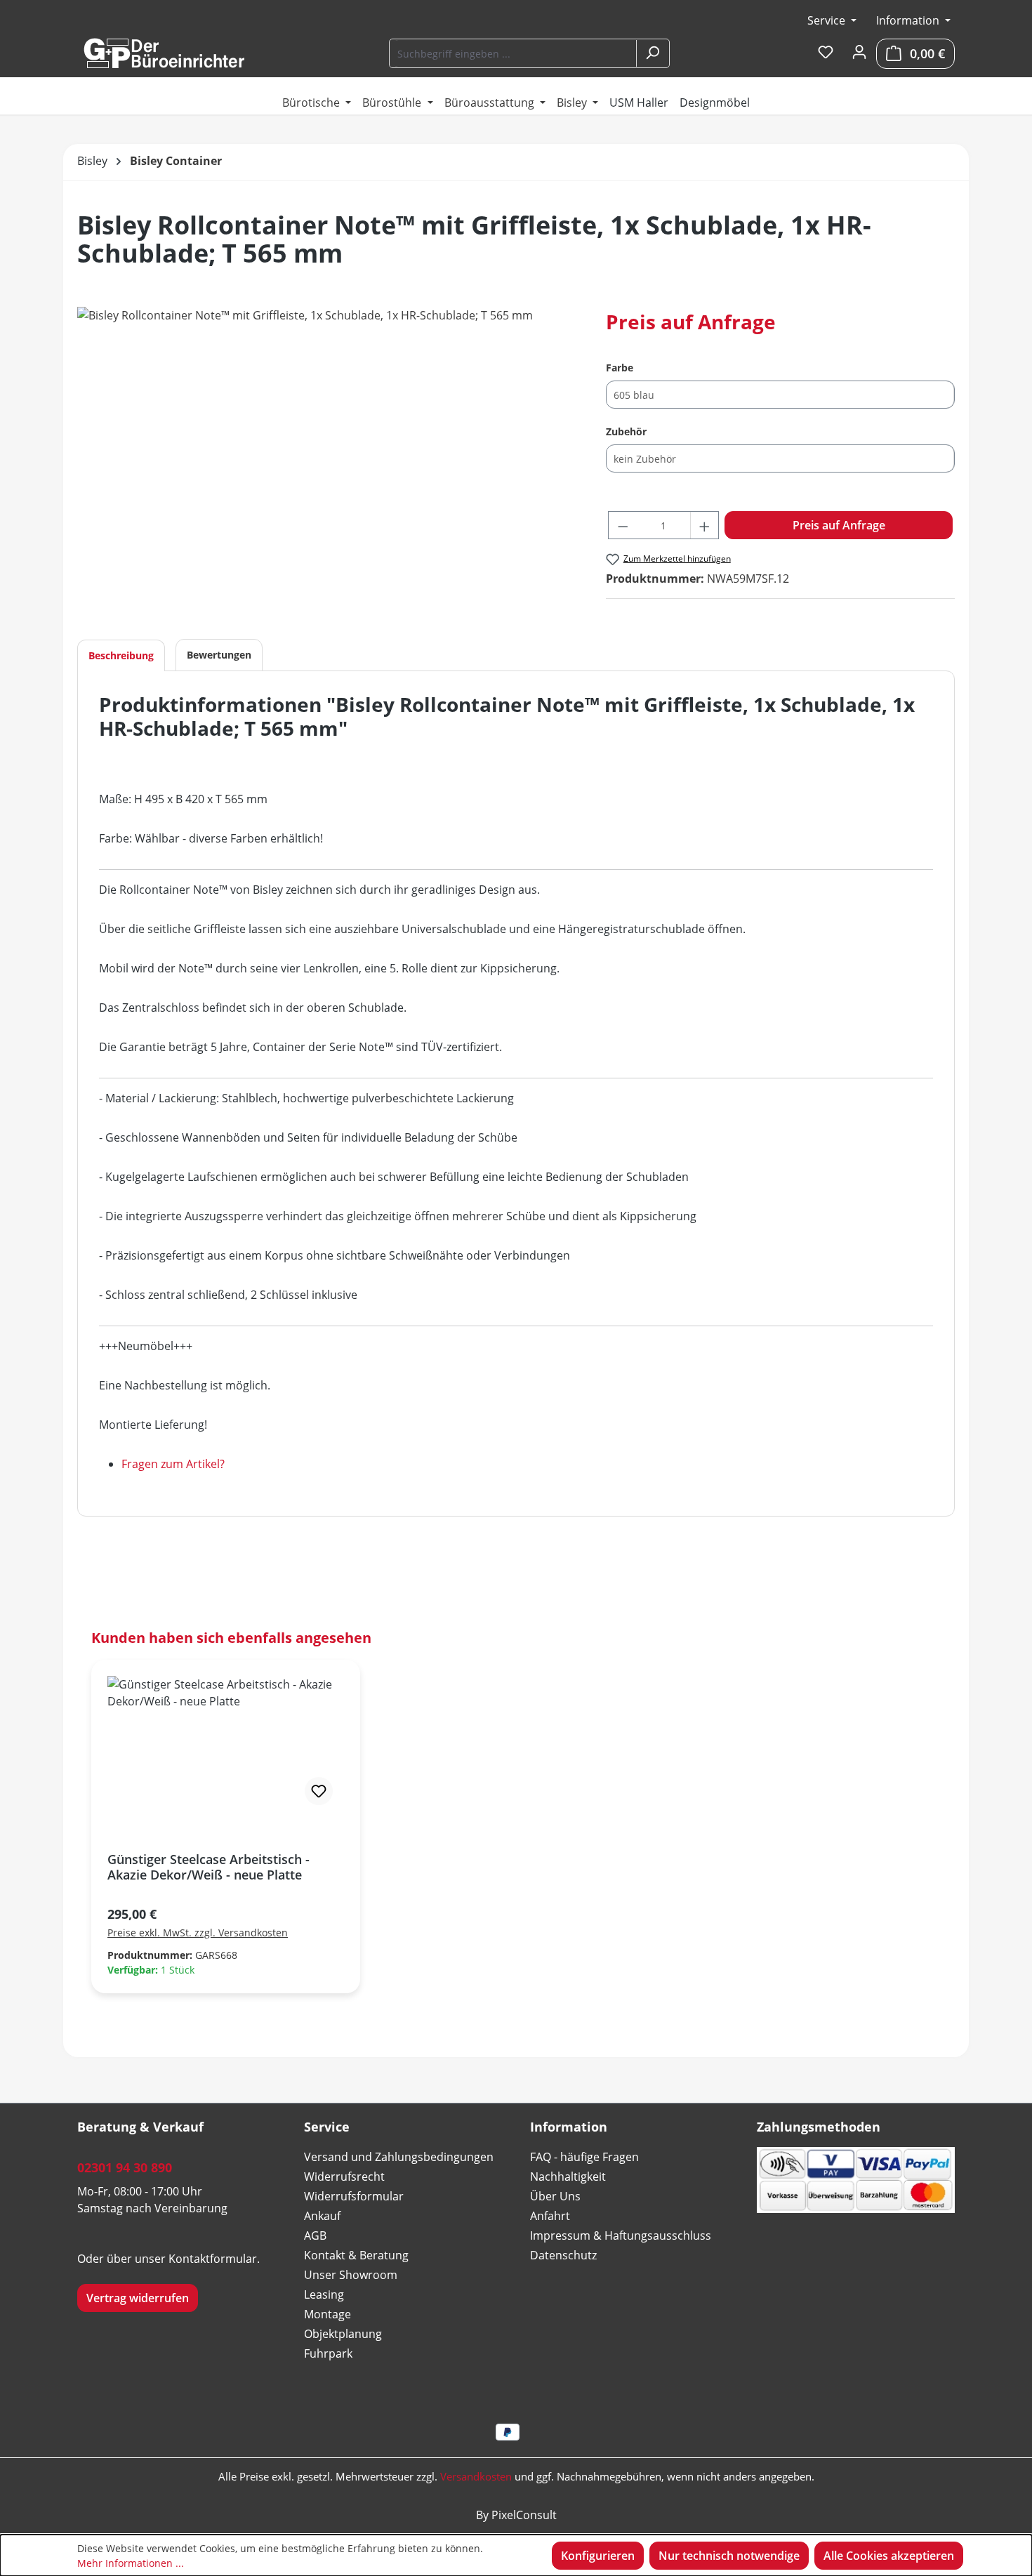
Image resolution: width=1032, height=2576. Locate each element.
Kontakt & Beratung (356, 2255)
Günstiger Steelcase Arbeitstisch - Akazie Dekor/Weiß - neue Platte (209, 1867)
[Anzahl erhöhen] (705, 525)
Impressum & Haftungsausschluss (621, 2235)
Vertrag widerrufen (138, 2298)
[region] (328, 458)
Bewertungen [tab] (219, 655)
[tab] (121, 655)
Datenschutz (563, 2255)
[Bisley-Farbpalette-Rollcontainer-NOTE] (327, 458)
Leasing (324, 2294)
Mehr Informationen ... (131, 2563)
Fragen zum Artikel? (173, 1464)
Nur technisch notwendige (729, 2556)
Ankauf (322, 2216)
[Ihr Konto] (859, 53)
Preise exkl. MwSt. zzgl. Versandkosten (198, 1933)
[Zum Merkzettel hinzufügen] (319, 1791)
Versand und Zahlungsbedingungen (399, 2157)
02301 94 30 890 (125, 2167)
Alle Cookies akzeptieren (889, 2556)
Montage (328, 2314)
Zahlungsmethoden (819, 2127)
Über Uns (555, 2196)
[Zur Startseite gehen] (164, 53)
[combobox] (514, 53)
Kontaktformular (213, 2259)
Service (828, 20)
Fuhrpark (328, 2353)
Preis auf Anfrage (839, 525)
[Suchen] (652, 53)
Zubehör (626, 431)
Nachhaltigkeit (568, 2177)
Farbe (620, 367)
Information (909, 20)
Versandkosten (476, 2476)
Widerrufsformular (354, 2196)
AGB (315, 2235)
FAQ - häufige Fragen (584, 2157)
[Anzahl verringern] (623, 525)
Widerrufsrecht (344, 2177)
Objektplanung (343, 2334)
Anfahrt (550, 2216)
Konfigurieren (598, 2556)
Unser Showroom (351, 2275)
